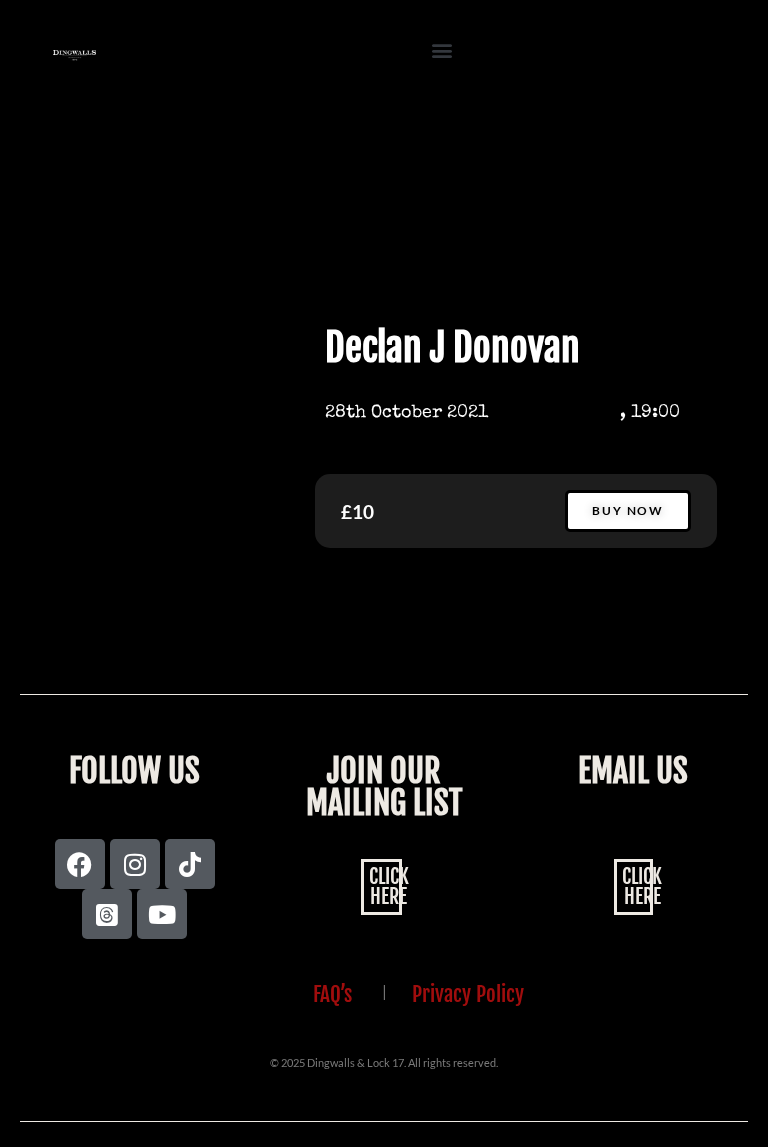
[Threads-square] (107, 914)
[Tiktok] (190, 864)
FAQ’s (332, 994)
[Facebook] (80, 864)
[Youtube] (162, 914)
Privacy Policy (468, 994)
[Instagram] (135, 864)
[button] (442, 50)
